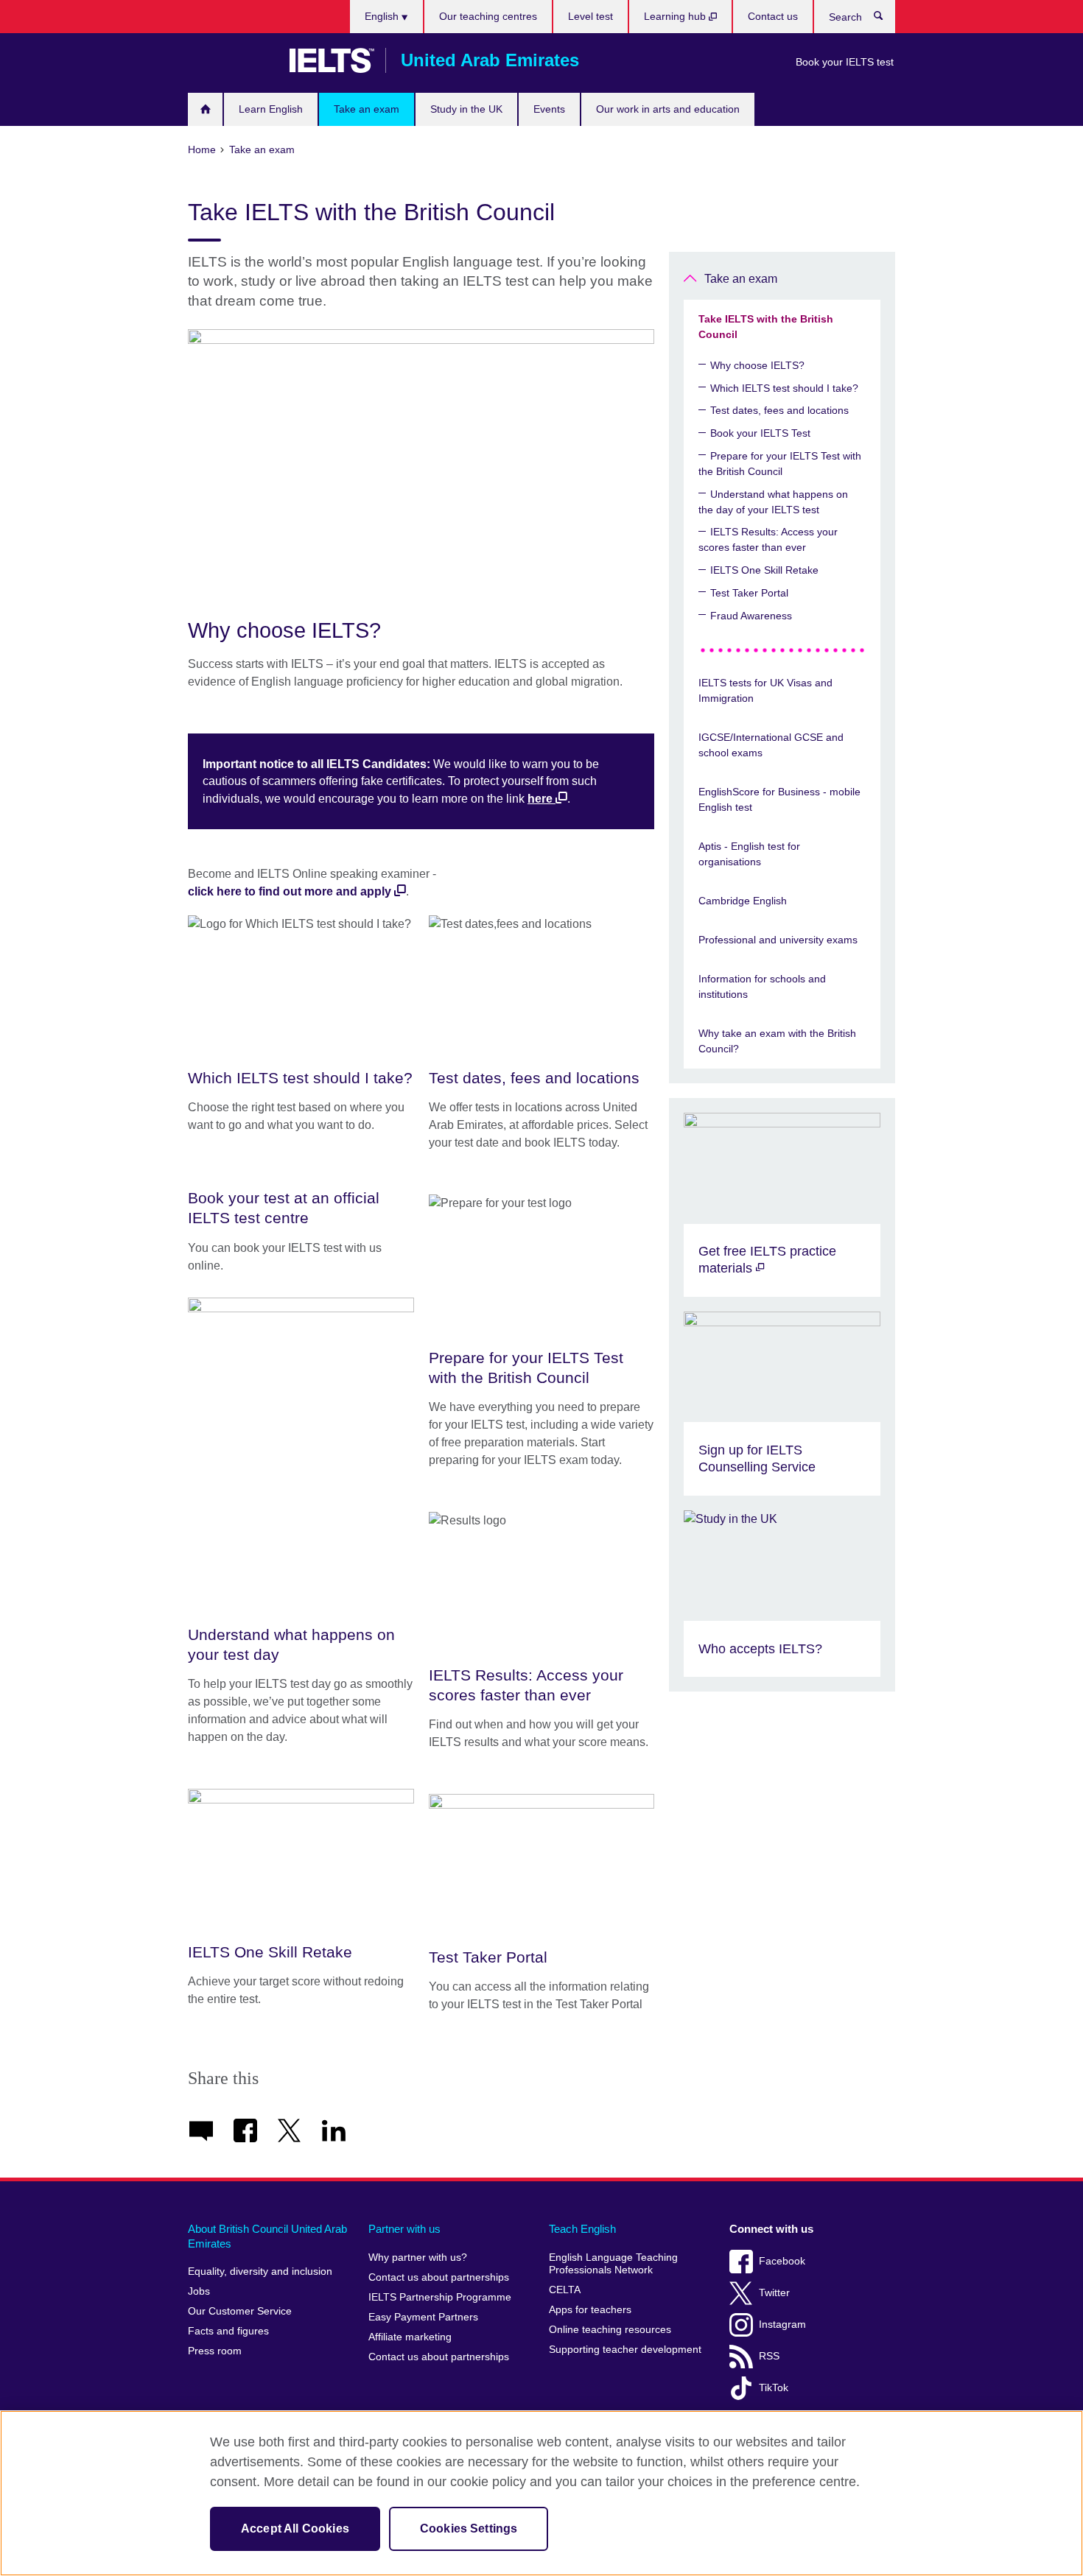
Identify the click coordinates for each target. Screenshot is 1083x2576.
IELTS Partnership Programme (440, 2297)
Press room (215, 2351)
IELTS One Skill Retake (764, 570)
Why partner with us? (418, 2257)
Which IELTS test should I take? (784, 388)
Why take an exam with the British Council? (777, 1041)
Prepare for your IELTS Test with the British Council (780, 464)
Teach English (582, 2229)
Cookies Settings (469, 2529)
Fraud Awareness (751, 616)
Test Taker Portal (749, 593)
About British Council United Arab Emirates (267, 2236)
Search (886, 19)
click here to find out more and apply (290, 891)
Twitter (774, 2293)
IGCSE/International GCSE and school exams (771, 745)
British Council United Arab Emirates (231, 60)
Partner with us (404, 2229)
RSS (769, 2356)
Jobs (199, 2291)
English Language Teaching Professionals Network (613, 2264)
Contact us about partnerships (439, 2277)
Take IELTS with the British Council (766, 327)
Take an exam (367, 109)
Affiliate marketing (410, 2337)
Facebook (782, 2261)
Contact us (773, 16)
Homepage (205, 109)
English (383, 16)
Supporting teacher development (625, 2350)
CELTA (565, 2290)
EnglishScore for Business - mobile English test (779, 799)
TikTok (774, 2388)
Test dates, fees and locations (779, 410)
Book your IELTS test (845, 62)
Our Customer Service (240, 2311)
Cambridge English (743, 901)
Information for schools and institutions (762, 986)
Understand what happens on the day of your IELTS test (773, 502)
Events (549, 109)
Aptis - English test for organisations (749, 854)
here (540, 799)
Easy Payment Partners (423, 2317)
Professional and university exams (778, 940)
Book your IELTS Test (760, 433)
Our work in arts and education (668, 109)
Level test (590, 16)
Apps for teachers (590, 2310)
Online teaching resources (610, 2330)
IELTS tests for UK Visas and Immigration (765, 690)
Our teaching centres (488, 16)
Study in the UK (466, 109)
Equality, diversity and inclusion (260, 2271)
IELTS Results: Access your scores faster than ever (768, 539)
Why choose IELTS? (757, 365)
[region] (541, 2493)
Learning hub (676, 16)
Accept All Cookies (295, 2529)
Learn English (271, 109)
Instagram (782, 2325)
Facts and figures (228, 2331)
